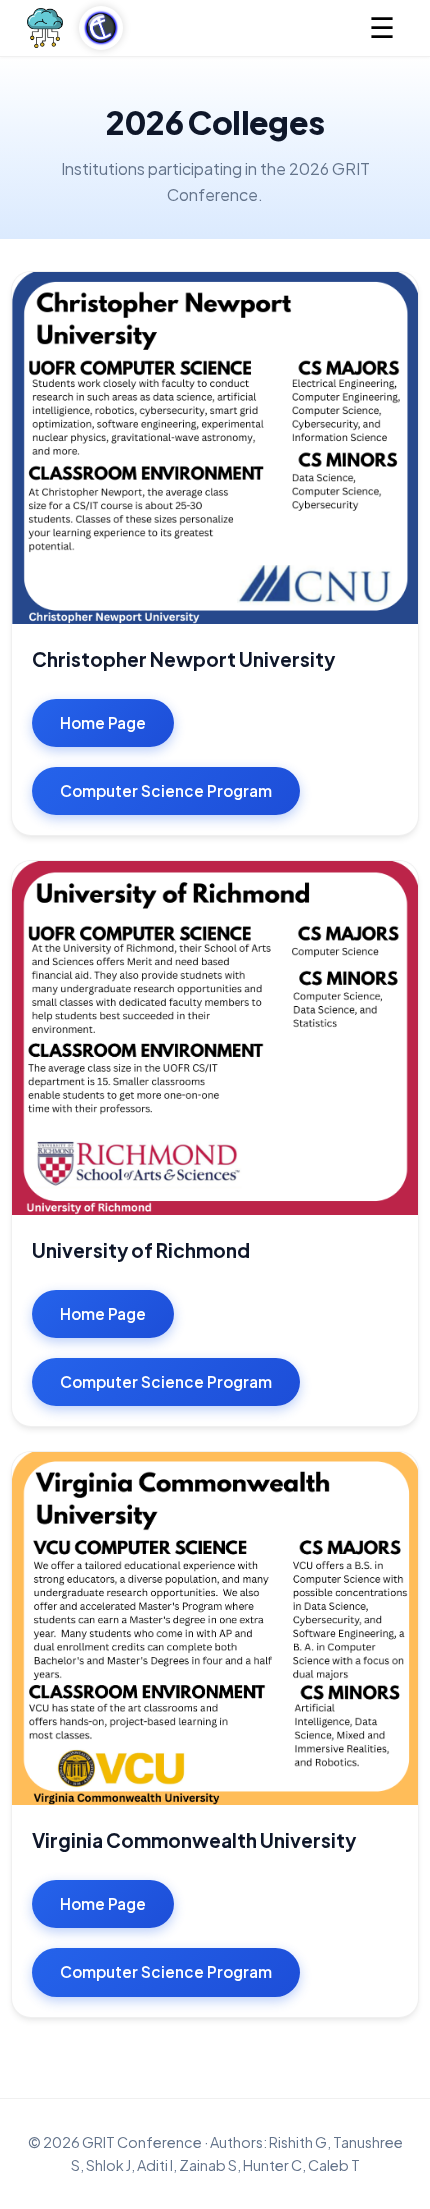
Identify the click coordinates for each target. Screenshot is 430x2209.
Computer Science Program (166, 790)
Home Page (103, 722)
